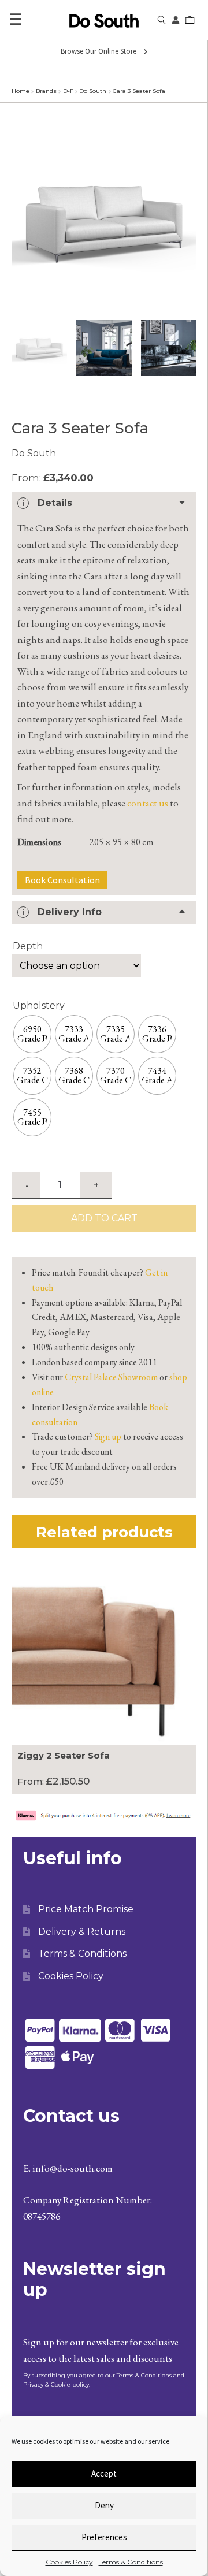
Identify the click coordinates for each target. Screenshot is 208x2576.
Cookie (61, 2384)
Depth (28, 946)
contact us (148, 803)
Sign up (108, 1436)
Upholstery (39, 1006)
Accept (104, 2473)
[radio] (32, 1034)
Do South (93, 91)
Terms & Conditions (131, 2562)
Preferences (104, 2537)
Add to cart (104, 1218)
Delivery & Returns (82, 1932)
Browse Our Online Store (99, 51)
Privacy (33, 2384)
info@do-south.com (73, 2168)
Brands (46, 91)
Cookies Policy (69, 2562)
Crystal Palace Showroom (111, 1377)
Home (21, 91)
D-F (68, 91)
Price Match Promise (86, 1909)
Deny (104, 2505)
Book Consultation (62, 880)
